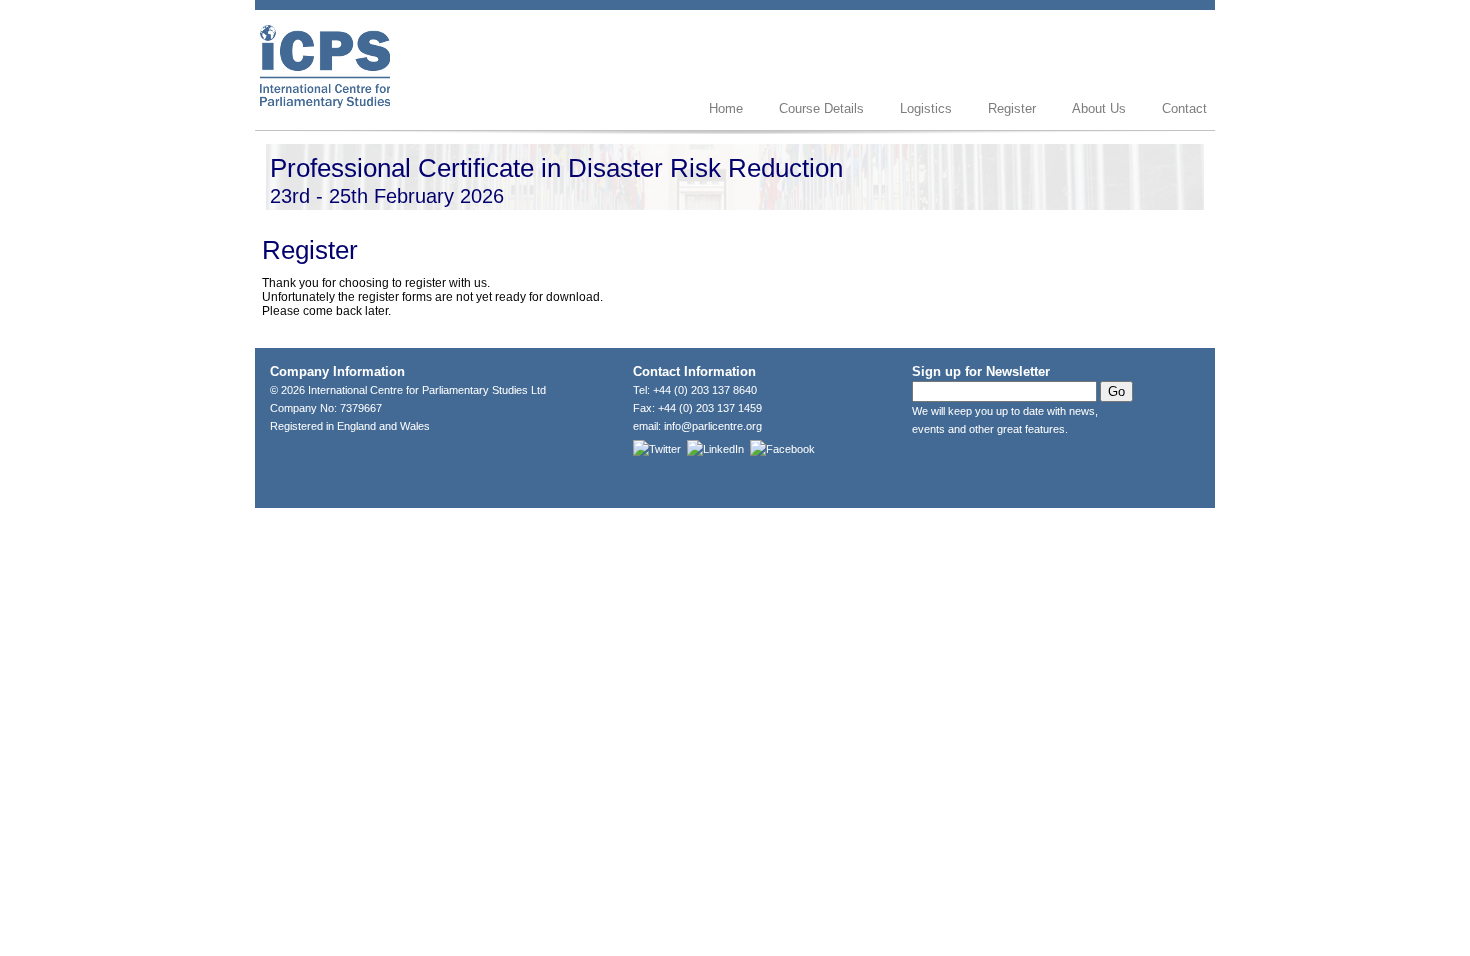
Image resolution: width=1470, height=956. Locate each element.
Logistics (926, 108)
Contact (1184, 108)
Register (1012, 108)
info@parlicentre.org (713, 426)
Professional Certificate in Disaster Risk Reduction (556, 168)
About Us (1099, 108)
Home (726, 108)
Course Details (821, 108)
